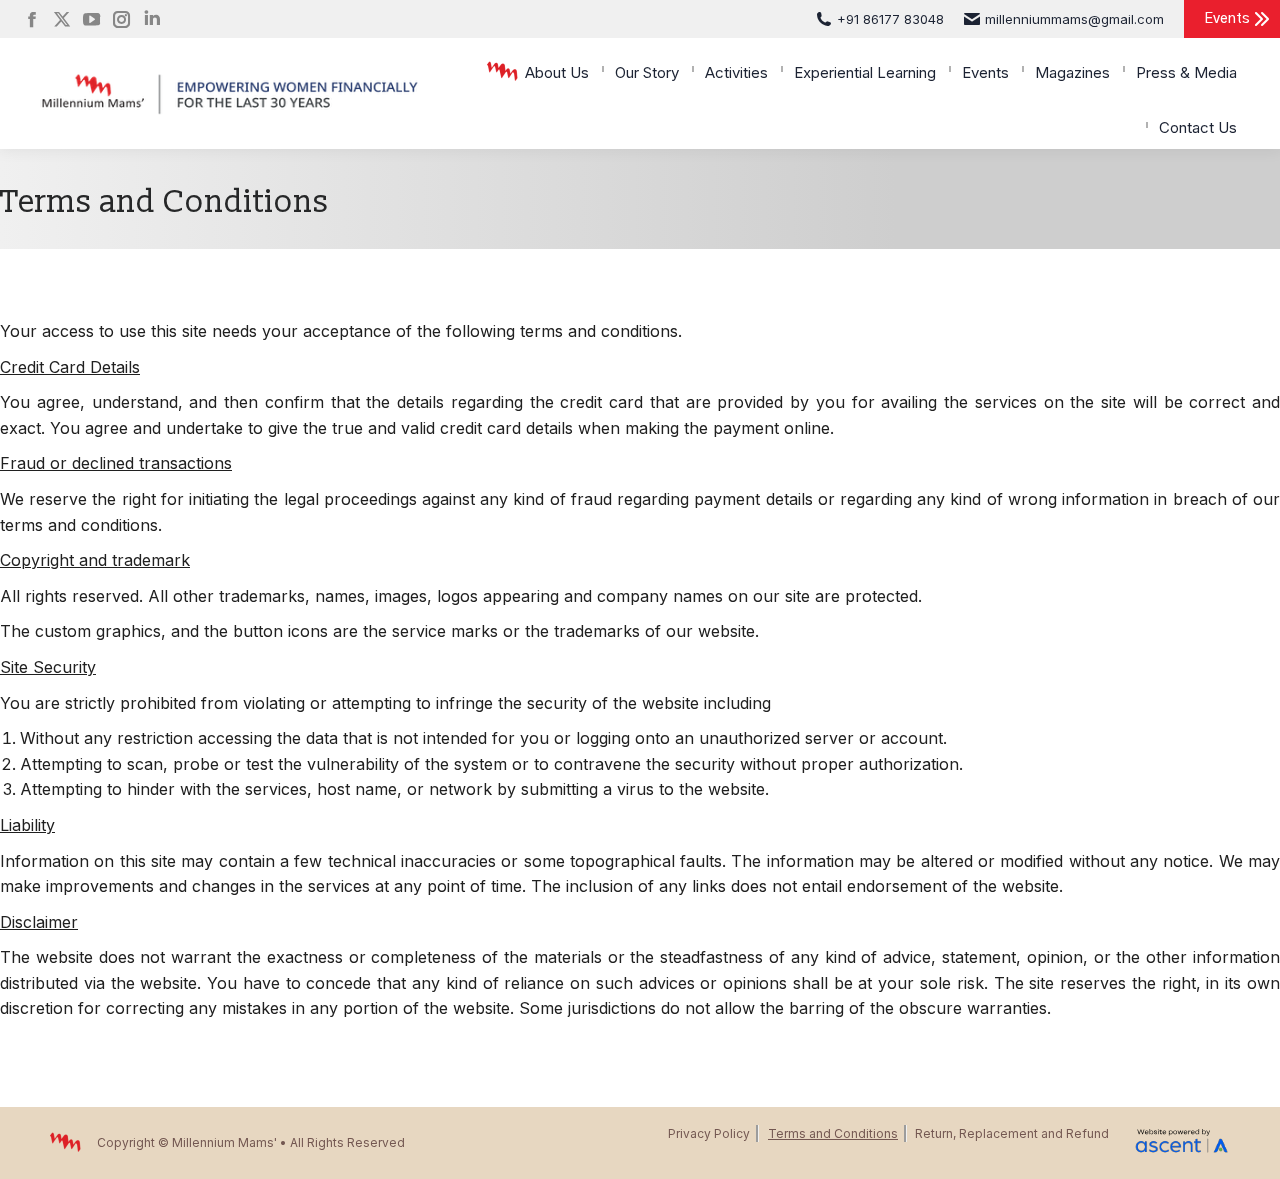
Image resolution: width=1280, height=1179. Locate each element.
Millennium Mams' (224, 1142)
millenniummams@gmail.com (1074, 19)
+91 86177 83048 (890, 19)
